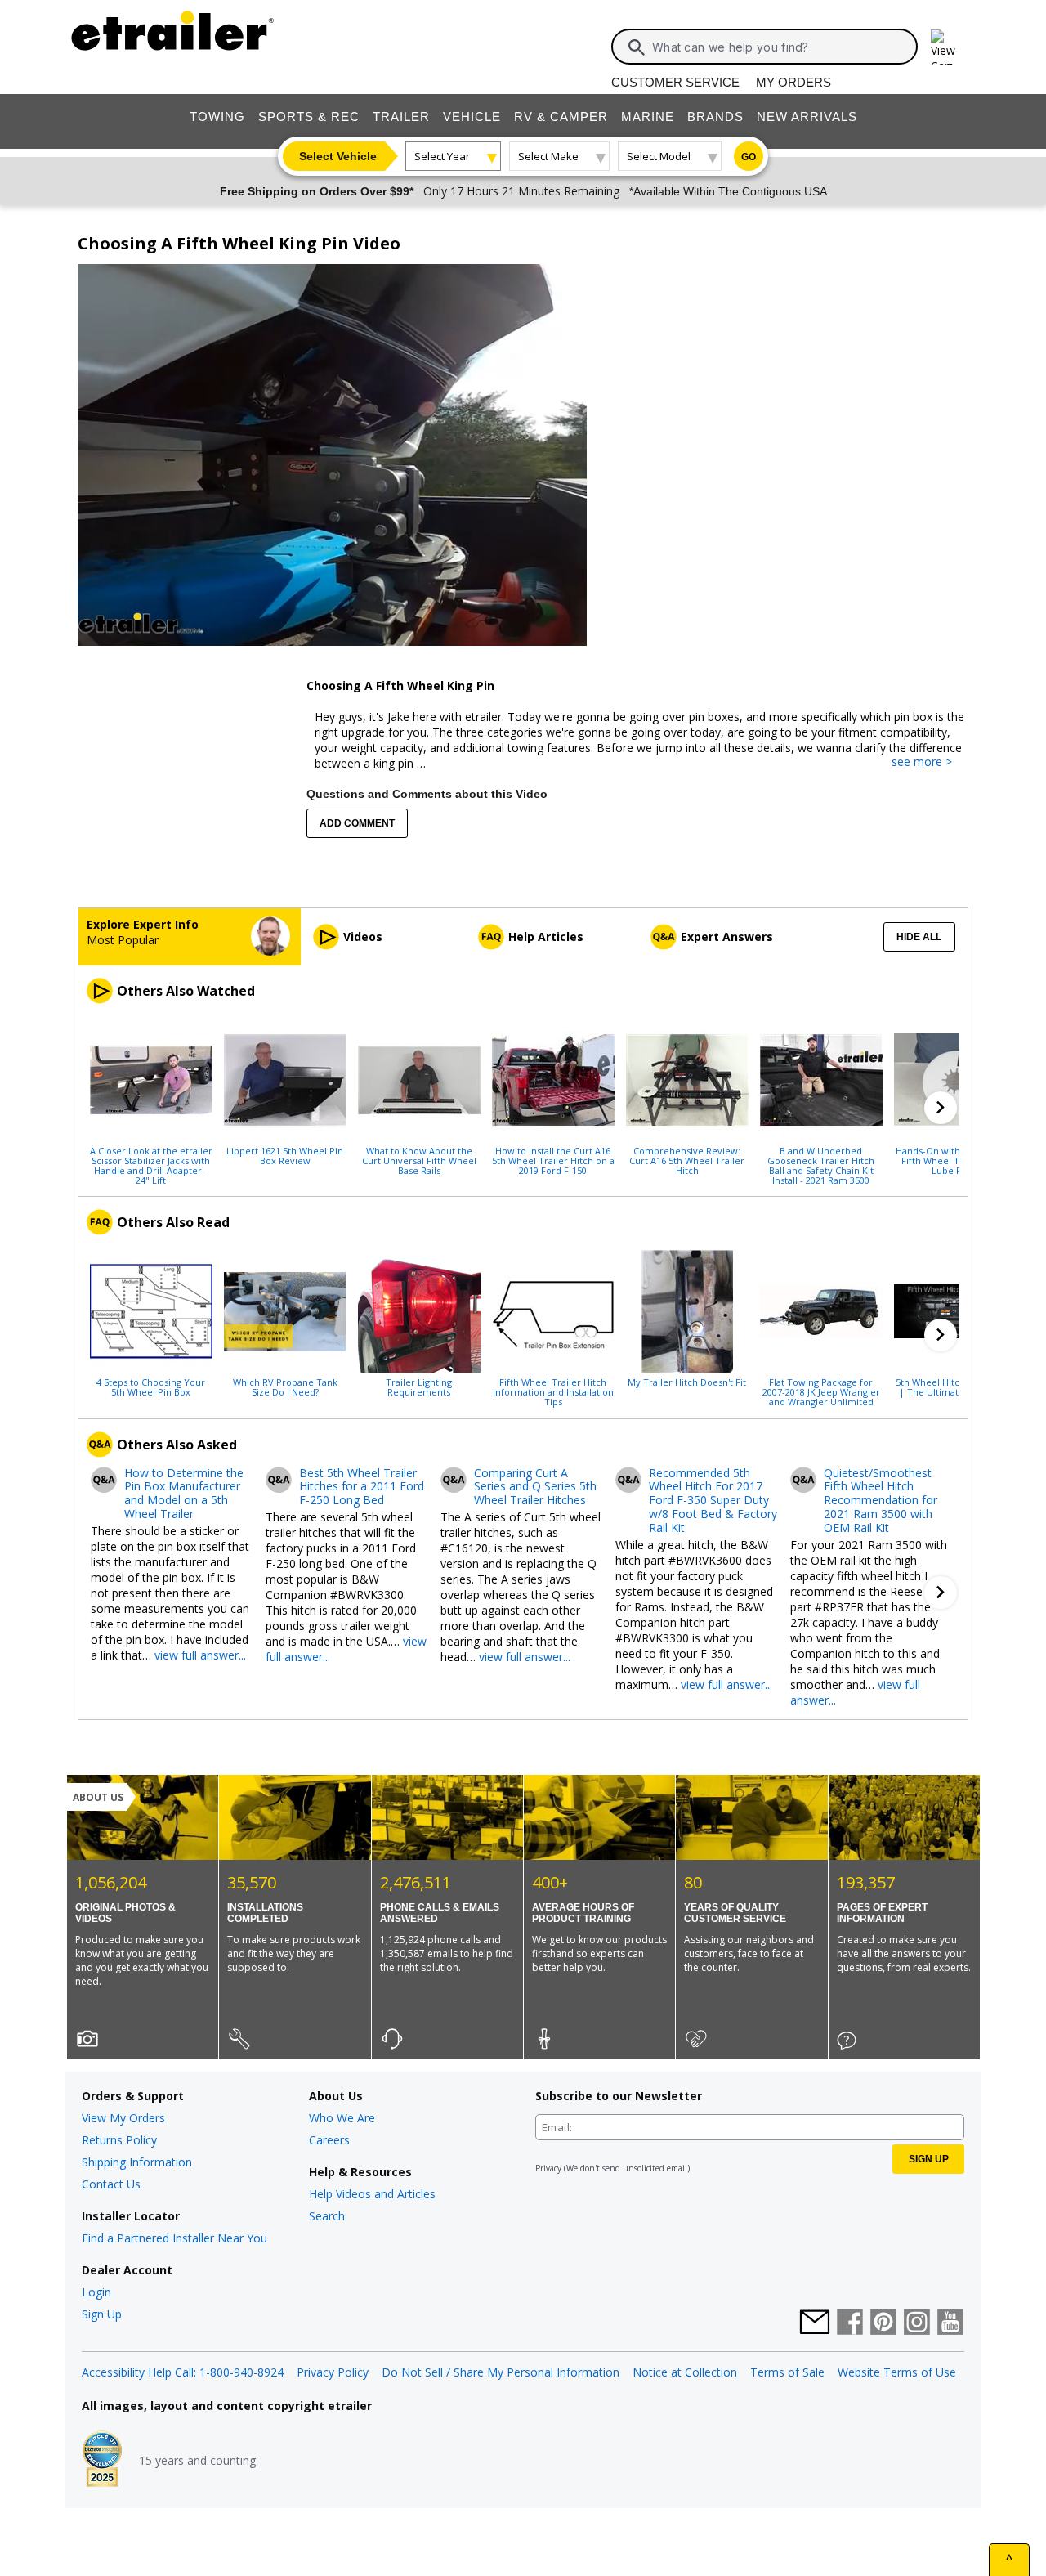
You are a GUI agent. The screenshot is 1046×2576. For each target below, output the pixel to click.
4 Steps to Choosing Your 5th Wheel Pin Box (151, 1387)
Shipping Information (137, 2162)
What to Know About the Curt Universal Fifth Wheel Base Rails (419, 1160)
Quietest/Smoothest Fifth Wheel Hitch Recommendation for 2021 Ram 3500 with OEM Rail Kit (881, 1501)
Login (96, 2292)
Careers (329, 2140)
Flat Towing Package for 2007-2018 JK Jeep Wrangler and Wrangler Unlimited (821, 1391)
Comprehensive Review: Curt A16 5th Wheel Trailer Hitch (687, 1160)
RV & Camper (561, 116)
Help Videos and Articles (372, 2194)
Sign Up (102, 2314)
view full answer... (200, 1655)
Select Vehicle (338, 156)
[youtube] (950, 2323)
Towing (217, 116)
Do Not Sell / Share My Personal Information (501, 2372)
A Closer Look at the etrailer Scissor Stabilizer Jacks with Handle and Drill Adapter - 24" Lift (151, 1165)
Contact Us (111, 2184)
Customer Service (675, 82)
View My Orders (123, 2118)
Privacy (548, 2168)
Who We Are (342, 2118)
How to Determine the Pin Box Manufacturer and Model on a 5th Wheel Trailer (184, 1494)
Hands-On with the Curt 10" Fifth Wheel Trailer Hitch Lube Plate (955, 1160)
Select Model (659, 156)
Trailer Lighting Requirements (419, 1387)
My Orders (793, 82)
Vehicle (472, 116)
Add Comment (357, 823)
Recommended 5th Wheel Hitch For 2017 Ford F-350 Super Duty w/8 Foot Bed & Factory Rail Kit (713, 1501)
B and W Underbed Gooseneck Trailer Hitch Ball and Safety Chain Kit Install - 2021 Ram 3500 (821, 1165)
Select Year (442, 156)
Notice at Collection (685, 2372)
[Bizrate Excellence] (102, 2461)
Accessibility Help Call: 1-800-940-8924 (183, 2372)
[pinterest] (883, 2323)
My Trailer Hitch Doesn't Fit (687, 1382)
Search (327, 2216)
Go (749, 157)
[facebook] (850, 2323)
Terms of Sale (787, 2372)
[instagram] (917, 2323)
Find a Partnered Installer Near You (174, 2238)
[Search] (637, 47)
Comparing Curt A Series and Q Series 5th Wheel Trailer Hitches (535, 1487)
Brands (715, 116)
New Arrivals (807, 116)
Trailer (401, 116)
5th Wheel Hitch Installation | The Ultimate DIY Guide (955, 1387)
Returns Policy (119, 2140)
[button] (941, 1108)
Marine (648, 116)
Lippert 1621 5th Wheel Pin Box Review (285, 1155)
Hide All (919, 937)
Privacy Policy (333, 2372)
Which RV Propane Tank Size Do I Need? (285, 1387)
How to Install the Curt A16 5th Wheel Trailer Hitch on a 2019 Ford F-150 (553, 1160)
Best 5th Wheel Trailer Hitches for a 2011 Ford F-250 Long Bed (362, 1487)
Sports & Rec (309, 116)
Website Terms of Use (897, 2372)
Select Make (548, 156)
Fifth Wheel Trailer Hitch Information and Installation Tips (553, 1391)
